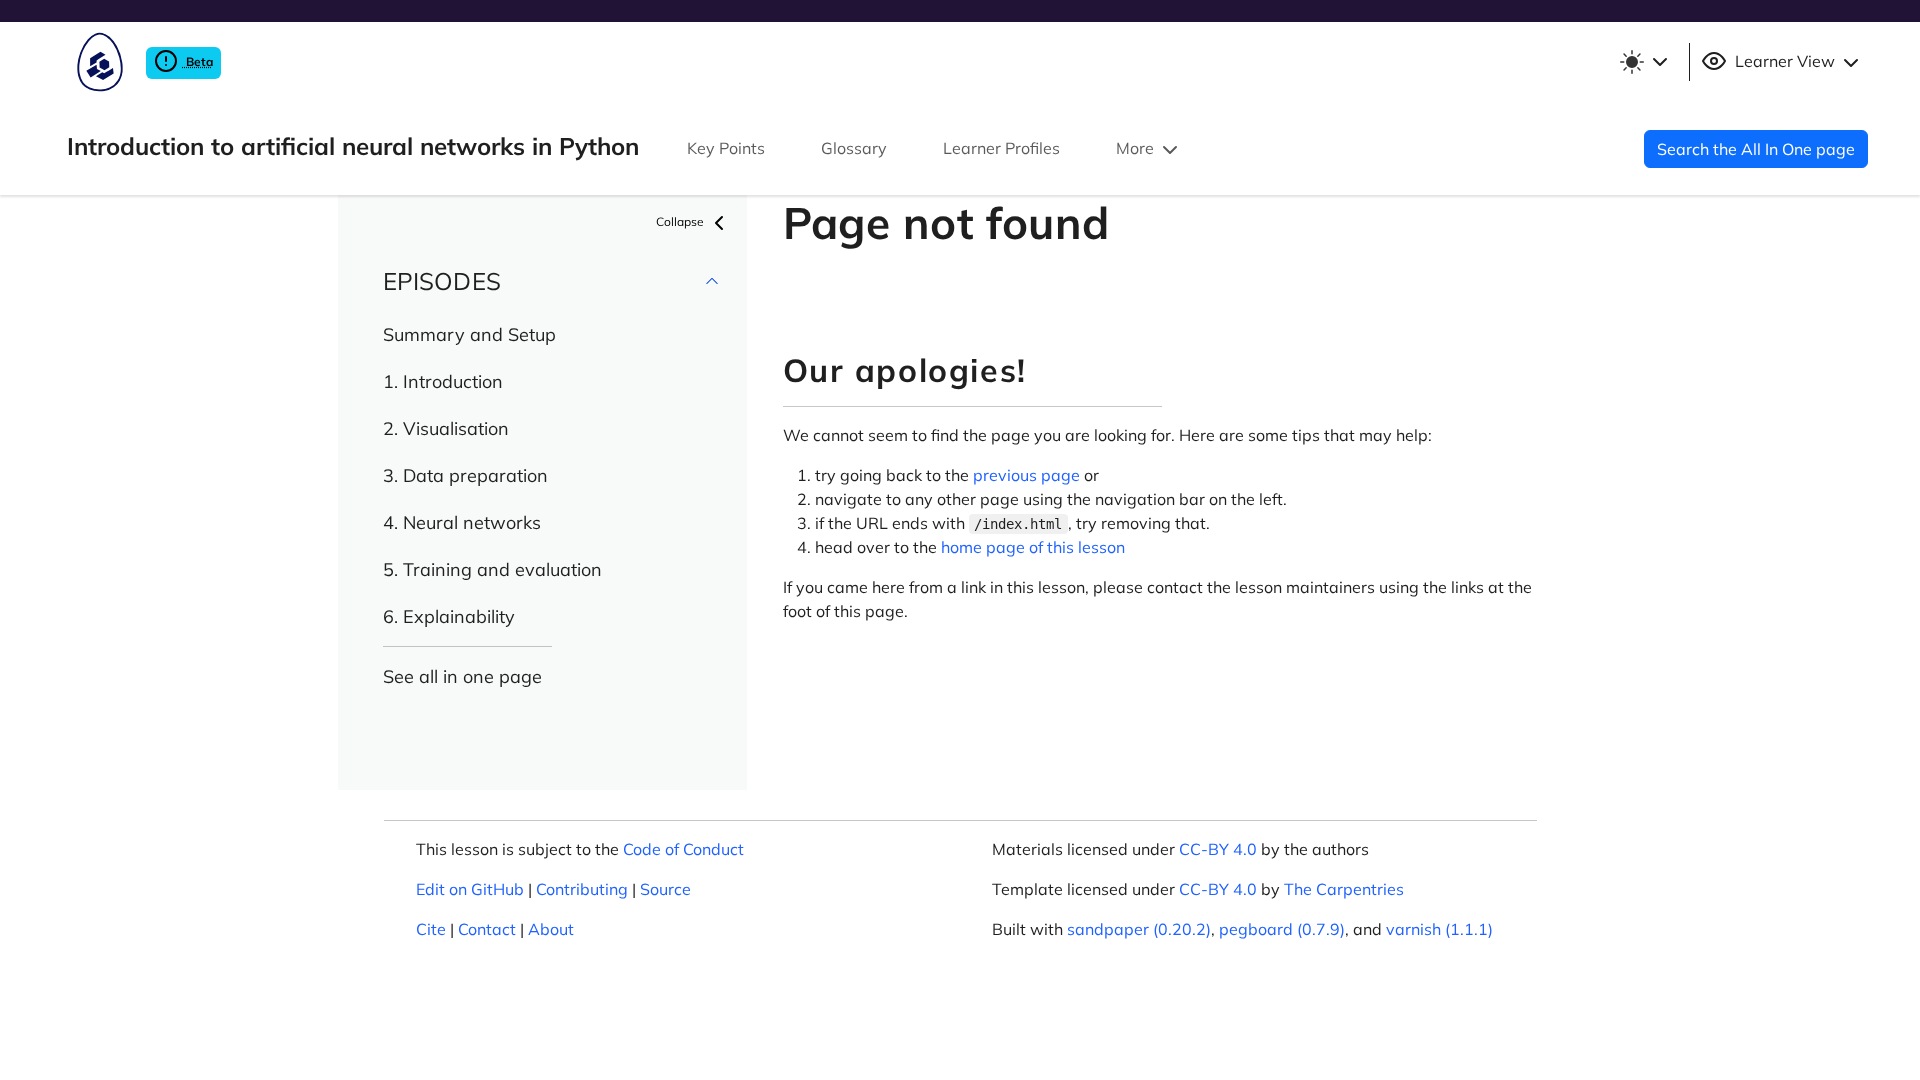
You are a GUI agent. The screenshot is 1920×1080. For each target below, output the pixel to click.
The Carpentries (1344, 889)
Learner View (1785, 61)
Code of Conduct (683, 849)
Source (665, 889)
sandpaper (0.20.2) (1139, 929)
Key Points (726, 148)
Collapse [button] (681, 221)
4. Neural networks (462, 522)
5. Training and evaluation (492, 569)
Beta (198, 61)
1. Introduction (443, 381)
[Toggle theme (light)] (1643, 62)
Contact (487, 929)
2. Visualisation (446, 428)
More (1137, 148)
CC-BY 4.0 (1218, 849)
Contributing (582, 889)
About (551, 929)
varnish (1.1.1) (1439, 929)
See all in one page (462, 676)
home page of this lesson (1033, 547)
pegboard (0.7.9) (1282, 929)
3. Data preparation (465, 475)
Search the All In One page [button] (1756, 149)
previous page (1026, 475)
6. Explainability (449, 616)
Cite (431, 929)
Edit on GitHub (470, 889)
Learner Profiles (1001, 148)
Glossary (854, 148)
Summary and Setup (469, 334)
